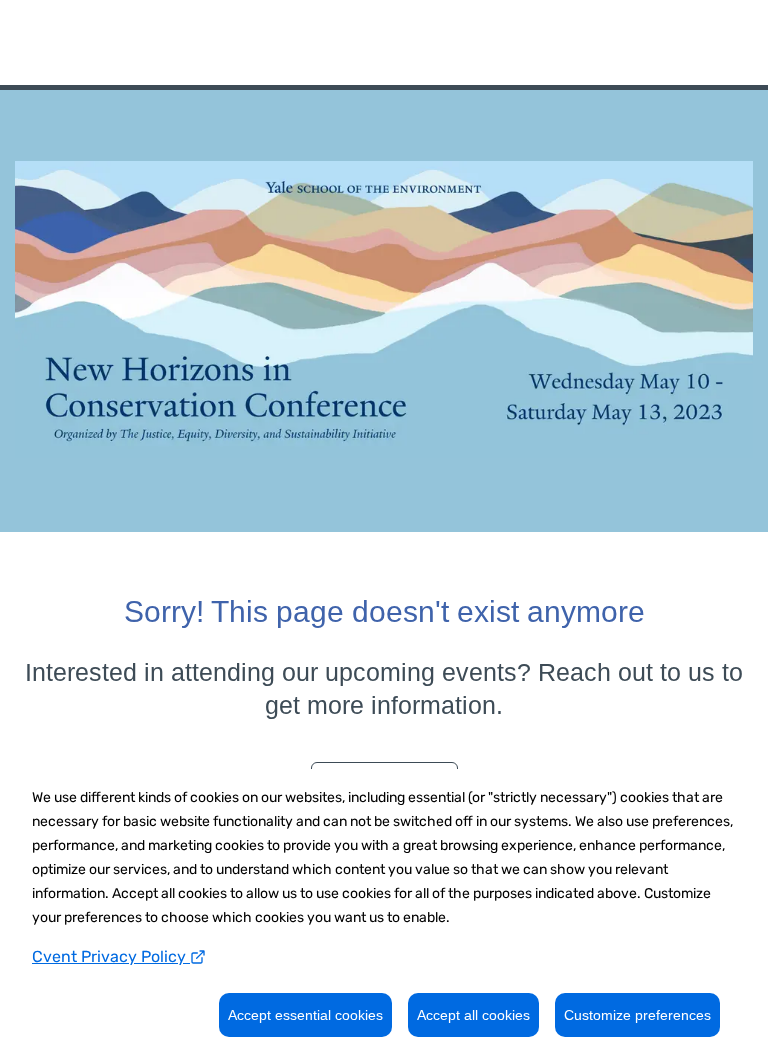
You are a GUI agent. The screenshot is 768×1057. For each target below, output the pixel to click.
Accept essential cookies (305, 1015)
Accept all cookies (473, 1015)
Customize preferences (637, 1015)
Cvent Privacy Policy (111, 956)
